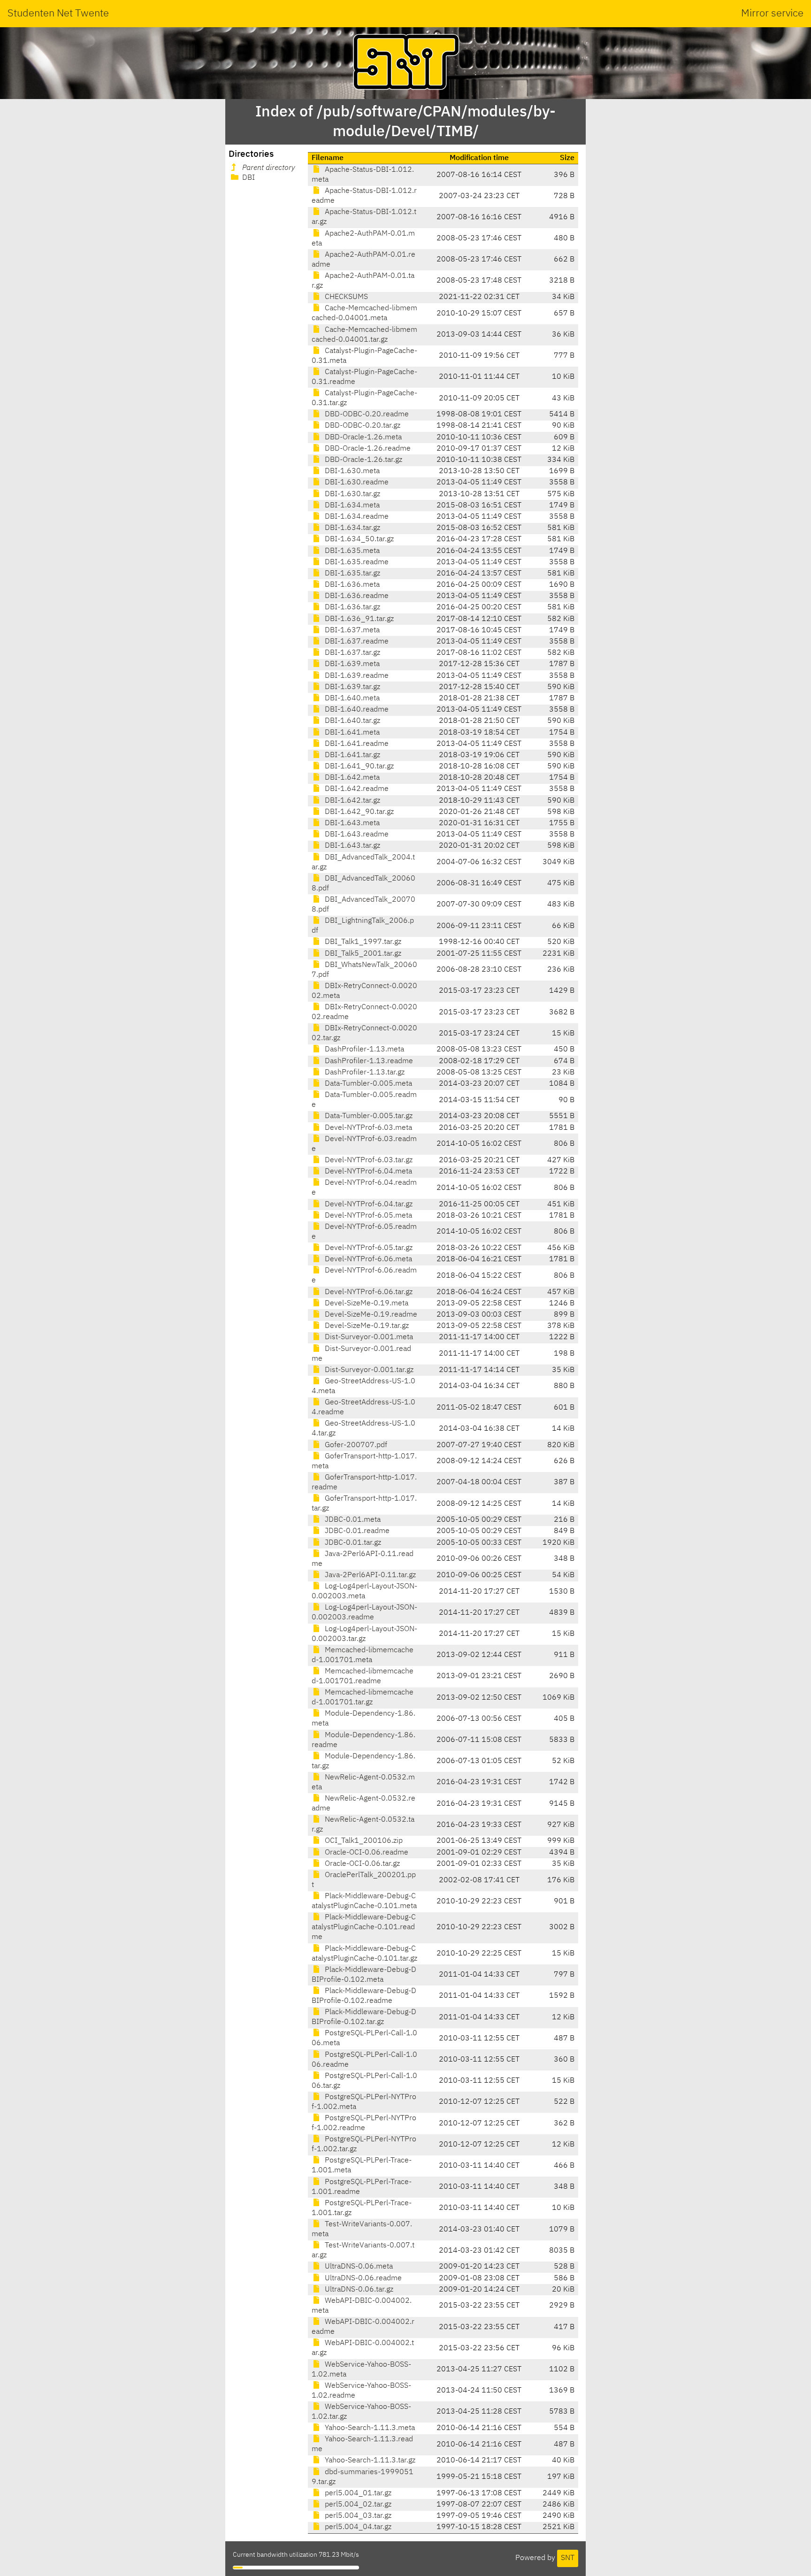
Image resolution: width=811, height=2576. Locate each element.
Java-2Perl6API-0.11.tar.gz (369, 1575)
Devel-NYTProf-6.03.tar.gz (368, 1160)
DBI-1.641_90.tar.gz (358, 767)
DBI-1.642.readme (356, 789)
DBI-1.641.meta (351, 733)
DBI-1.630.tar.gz (352, 494)
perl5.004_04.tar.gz (357, 2527)
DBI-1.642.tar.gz (352, 801)
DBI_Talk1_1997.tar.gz (362, 942)
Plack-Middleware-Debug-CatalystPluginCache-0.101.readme (364, 1927)
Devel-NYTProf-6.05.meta (367, 1216)
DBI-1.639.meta (351, 664)
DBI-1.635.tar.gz (352, 574)
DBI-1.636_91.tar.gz (358, 619)
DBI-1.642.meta (351, 778)
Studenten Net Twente (58, 14)
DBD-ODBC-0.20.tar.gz (362, 426)
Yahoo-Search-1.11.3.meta (369, 2428)
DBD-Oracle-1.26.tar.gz (363, 460)
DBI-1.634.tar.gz (352, 528)
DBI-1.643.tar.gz (352, 846)
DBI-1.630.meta (351, 471)
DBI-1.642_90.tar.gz (358, 812)
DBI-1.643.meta (351, 823)
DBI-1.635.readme (356, 562)
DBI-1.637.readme (356, 642)
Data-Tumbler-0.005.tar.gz (368, 1116)
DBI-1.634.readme (356, 517)
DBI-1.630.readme (356, 483)
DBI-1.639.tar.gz (352, 687)
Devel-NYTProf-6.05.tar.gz (368, 1248)
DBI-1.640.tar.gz (352, 721)
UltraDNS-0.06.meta (358, 2267)
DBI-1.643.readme (356, 835)
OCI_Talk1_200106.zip (363, 1841)
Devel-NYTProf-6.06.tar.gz (368, 1292)
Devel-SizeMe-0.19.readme (370, 1315)
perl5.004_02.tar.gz (357, 2505)
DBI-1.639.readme (356, 676)
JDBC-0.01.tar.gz (352, 1543)
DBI (248, 178)
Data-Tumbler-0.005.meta (367, 1084)
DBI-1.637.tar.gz (352, 653)
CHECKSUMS (345, 297)
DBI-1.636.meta (351, 585)
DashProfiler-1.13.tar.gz (364, 1073)
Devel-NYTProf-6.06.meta (367, 1259)
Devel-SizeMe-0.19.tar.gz (366, 1326)
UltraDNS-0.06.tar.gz (358, 2290)
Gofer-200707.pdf (355, 1445)
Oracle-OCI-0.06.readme (366, 1853)
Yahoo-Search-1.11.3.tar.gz (369, 2461)
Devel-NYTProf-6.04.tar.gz (368, 1204)
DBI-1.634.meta (351, 506)
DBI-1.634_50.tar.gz (358, 539)
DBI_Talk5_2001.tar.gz (362, 954)
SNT (568, 2558)
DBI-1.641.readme (356, 744)
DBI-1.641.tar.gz (352, 755)
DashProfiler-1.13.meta (363, 1050)
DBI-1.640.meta (351, 698)
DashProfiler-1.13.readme (368, 1061)
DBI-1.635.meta (351, 551)
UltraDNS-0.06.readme (362, 2278)
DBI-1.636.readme (356, 596)
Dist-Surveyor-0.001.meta (368, 1337)
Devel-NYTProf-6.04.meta (367, 1172)
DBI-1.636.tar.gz (352, 607)
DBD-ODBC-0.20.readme (366, 414)
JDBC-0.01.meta (352, 1520)
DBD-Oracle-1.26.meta (362, 437)
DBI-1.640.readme (356, 710)
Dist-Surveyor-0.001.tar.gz (368, 1370)
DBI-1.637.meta (351, 630)
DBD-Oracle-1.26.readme (367, 449)
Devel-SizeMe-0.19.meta (366, 1303)
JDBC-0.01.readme (356, 1531)
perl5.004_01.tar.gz (357, 2493)
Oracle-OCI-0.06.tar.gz (361, 1864)
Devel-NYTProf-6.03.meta (367, 1128)
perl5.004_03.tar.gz (357, 2516)
